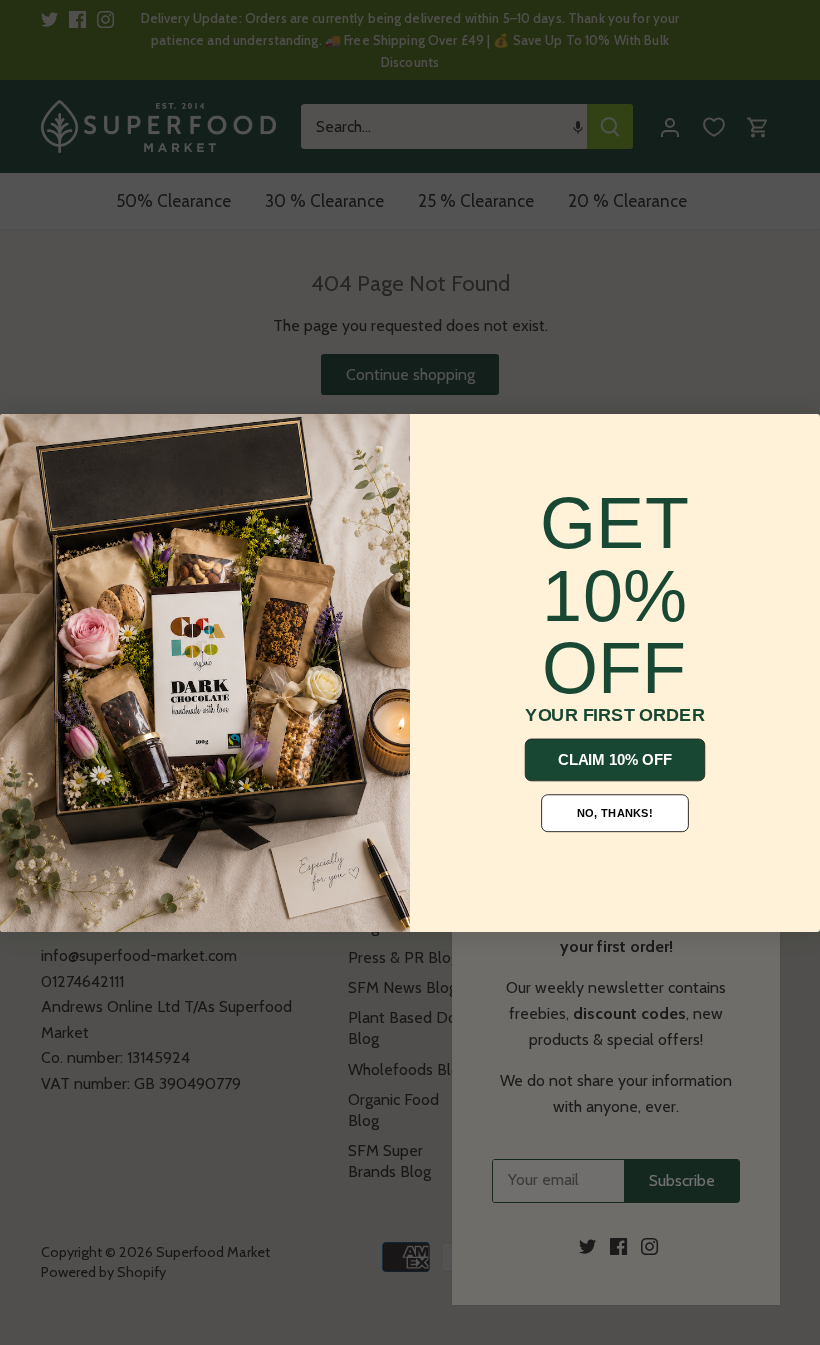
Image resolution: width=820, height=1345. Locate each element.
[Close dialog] (25, 438)
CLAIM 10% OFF (615, 759)
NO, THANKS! (614, 812)
